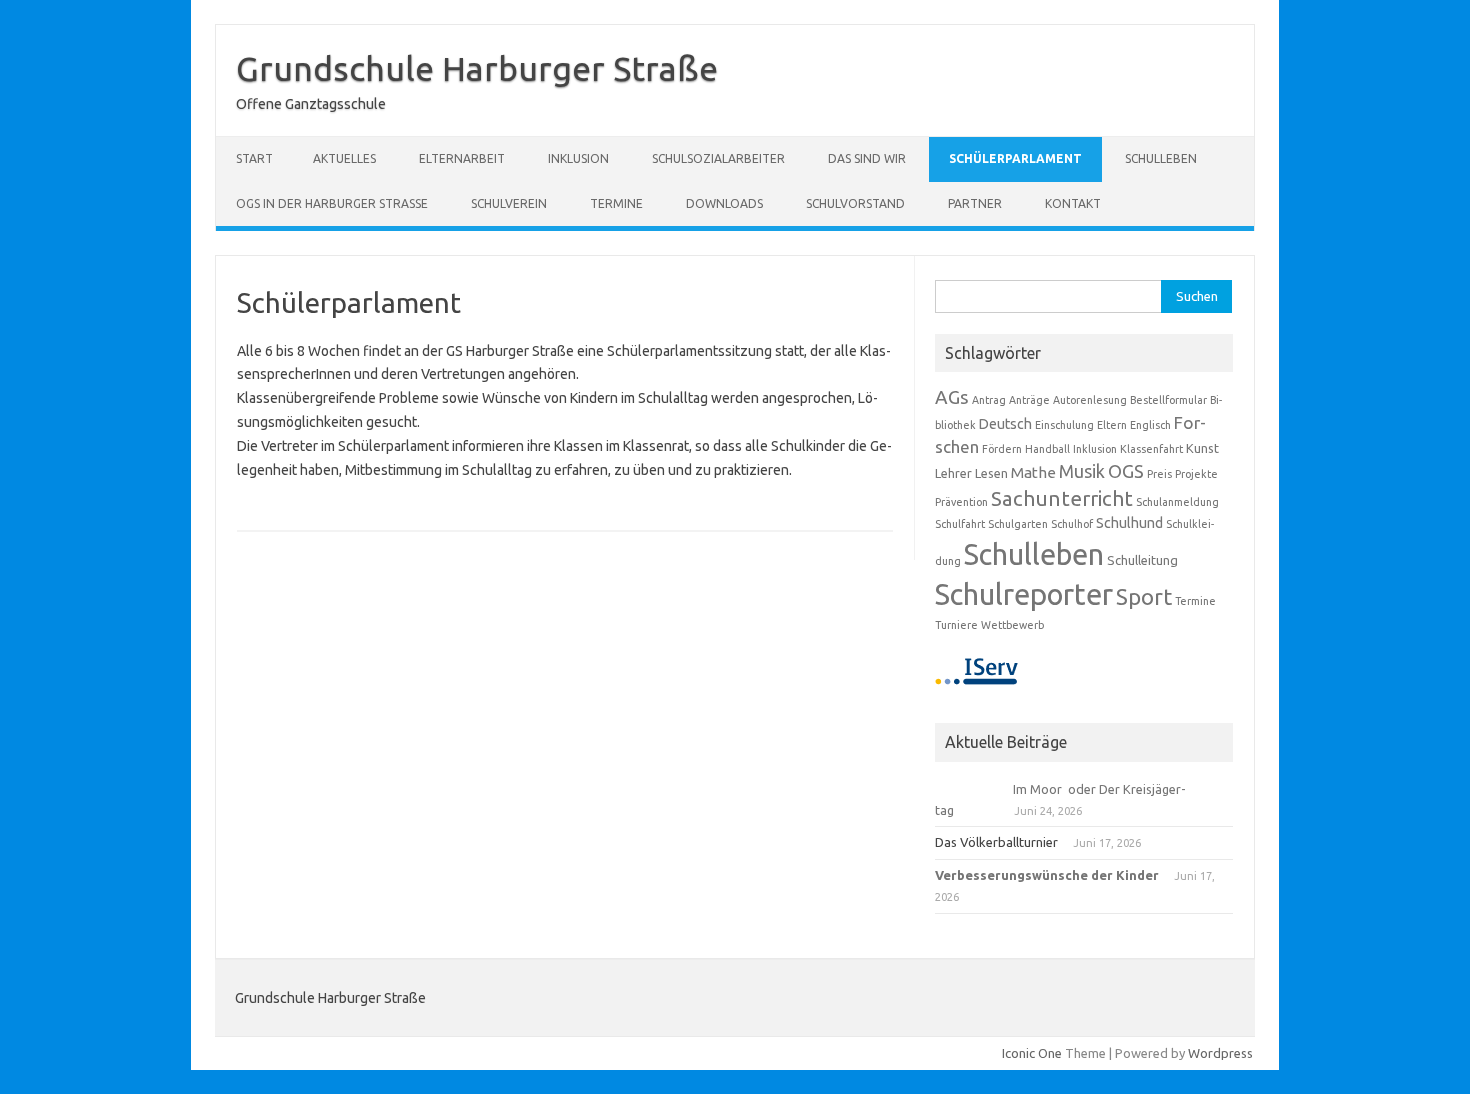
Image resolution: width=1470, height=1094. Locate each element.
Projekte (1196, 474)
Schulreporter (1024, 594)
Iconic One (1032, 1053)
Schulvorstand (855, 203)
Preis (1159, 474)
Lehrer (953, 473)
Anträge (1029, 400)
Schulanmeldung (1177, 502)
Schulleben (1161, 158)
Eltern (1112, 425)
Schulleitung (1142, 560)
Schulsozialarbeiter (718, 158)
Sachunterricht (1062, 498)
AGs (952, 397)
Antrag (989, 400)
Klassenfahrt (1151, 449)
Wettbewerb (1012, 625)
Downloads (724, 203)
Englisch (1150, 425)
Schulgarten (1018, 524)
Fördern (1002, 449)
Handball (1047, 449)
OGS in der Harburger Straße (332, 203)
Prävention (961, 502)
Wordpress (1220, 1053)
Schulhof (1072, 524)
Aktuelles (344, 158)
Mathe (1033, 472)
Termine (616, 203)
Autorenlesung (1090, 400)
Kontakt (1073, 203)
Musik (1082, 471)
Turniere (956, 625)
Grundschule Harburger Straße (477, 68)
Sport (1144, 596)
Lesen (991, 473)
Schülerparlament (1015, 158)
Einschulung (1064, 425)
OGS (1126, 471)
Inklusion (578, 158)
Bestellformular (1168, 400)
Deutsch (1005, 424)
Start (254, 158)
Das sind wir (867, 158)
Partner (975, 203)
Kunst (1202, 448)
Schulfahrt (960, 524)
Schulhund (1129, 523)
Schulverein (509, 203)
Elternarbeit (462, 158)
